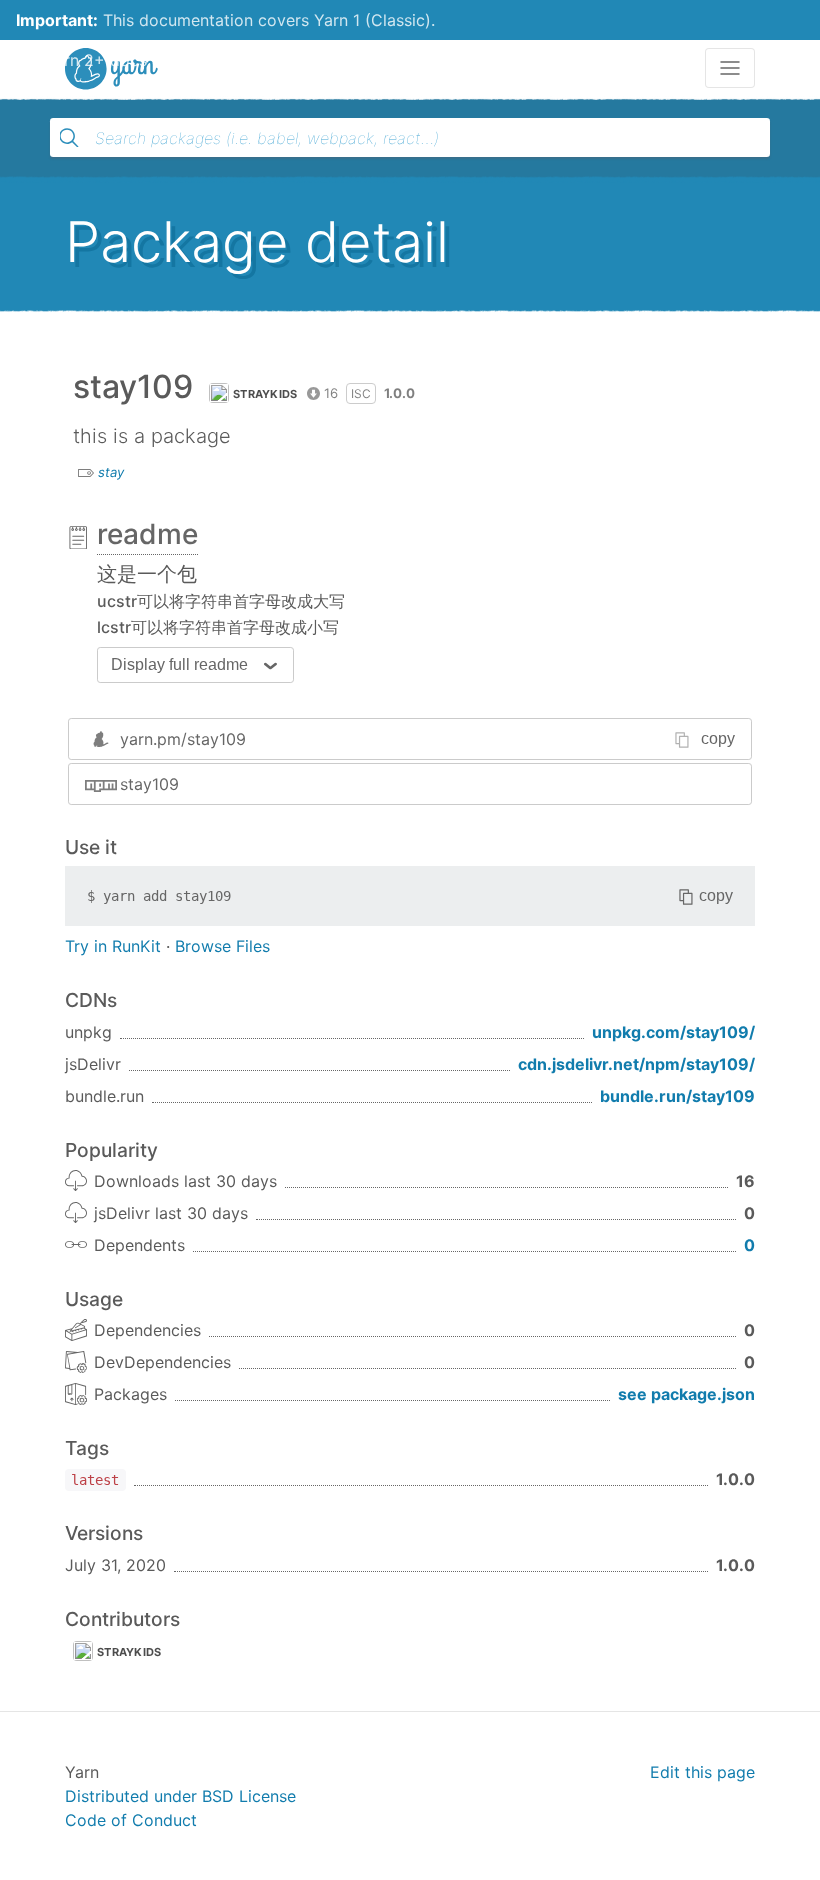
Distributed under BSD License (180, 1796)
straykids (265, 394)
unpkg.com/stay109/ (673, 1032)
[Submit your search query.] (69, 138)
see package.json (686, 1394)
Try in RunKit (113, 946)
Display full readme (179, 664)
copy (718, 738)
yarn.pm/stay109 (183, 739)
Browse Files (222, 946)
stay (111, 472)
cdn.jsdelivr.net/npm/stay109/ (636, 1064)
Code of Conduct (131, 1820)
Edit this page (702, 1772)
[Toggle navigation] (730, 68)
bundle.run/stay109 (677, 1096)
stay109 (149, 784)
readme (147, 534)
